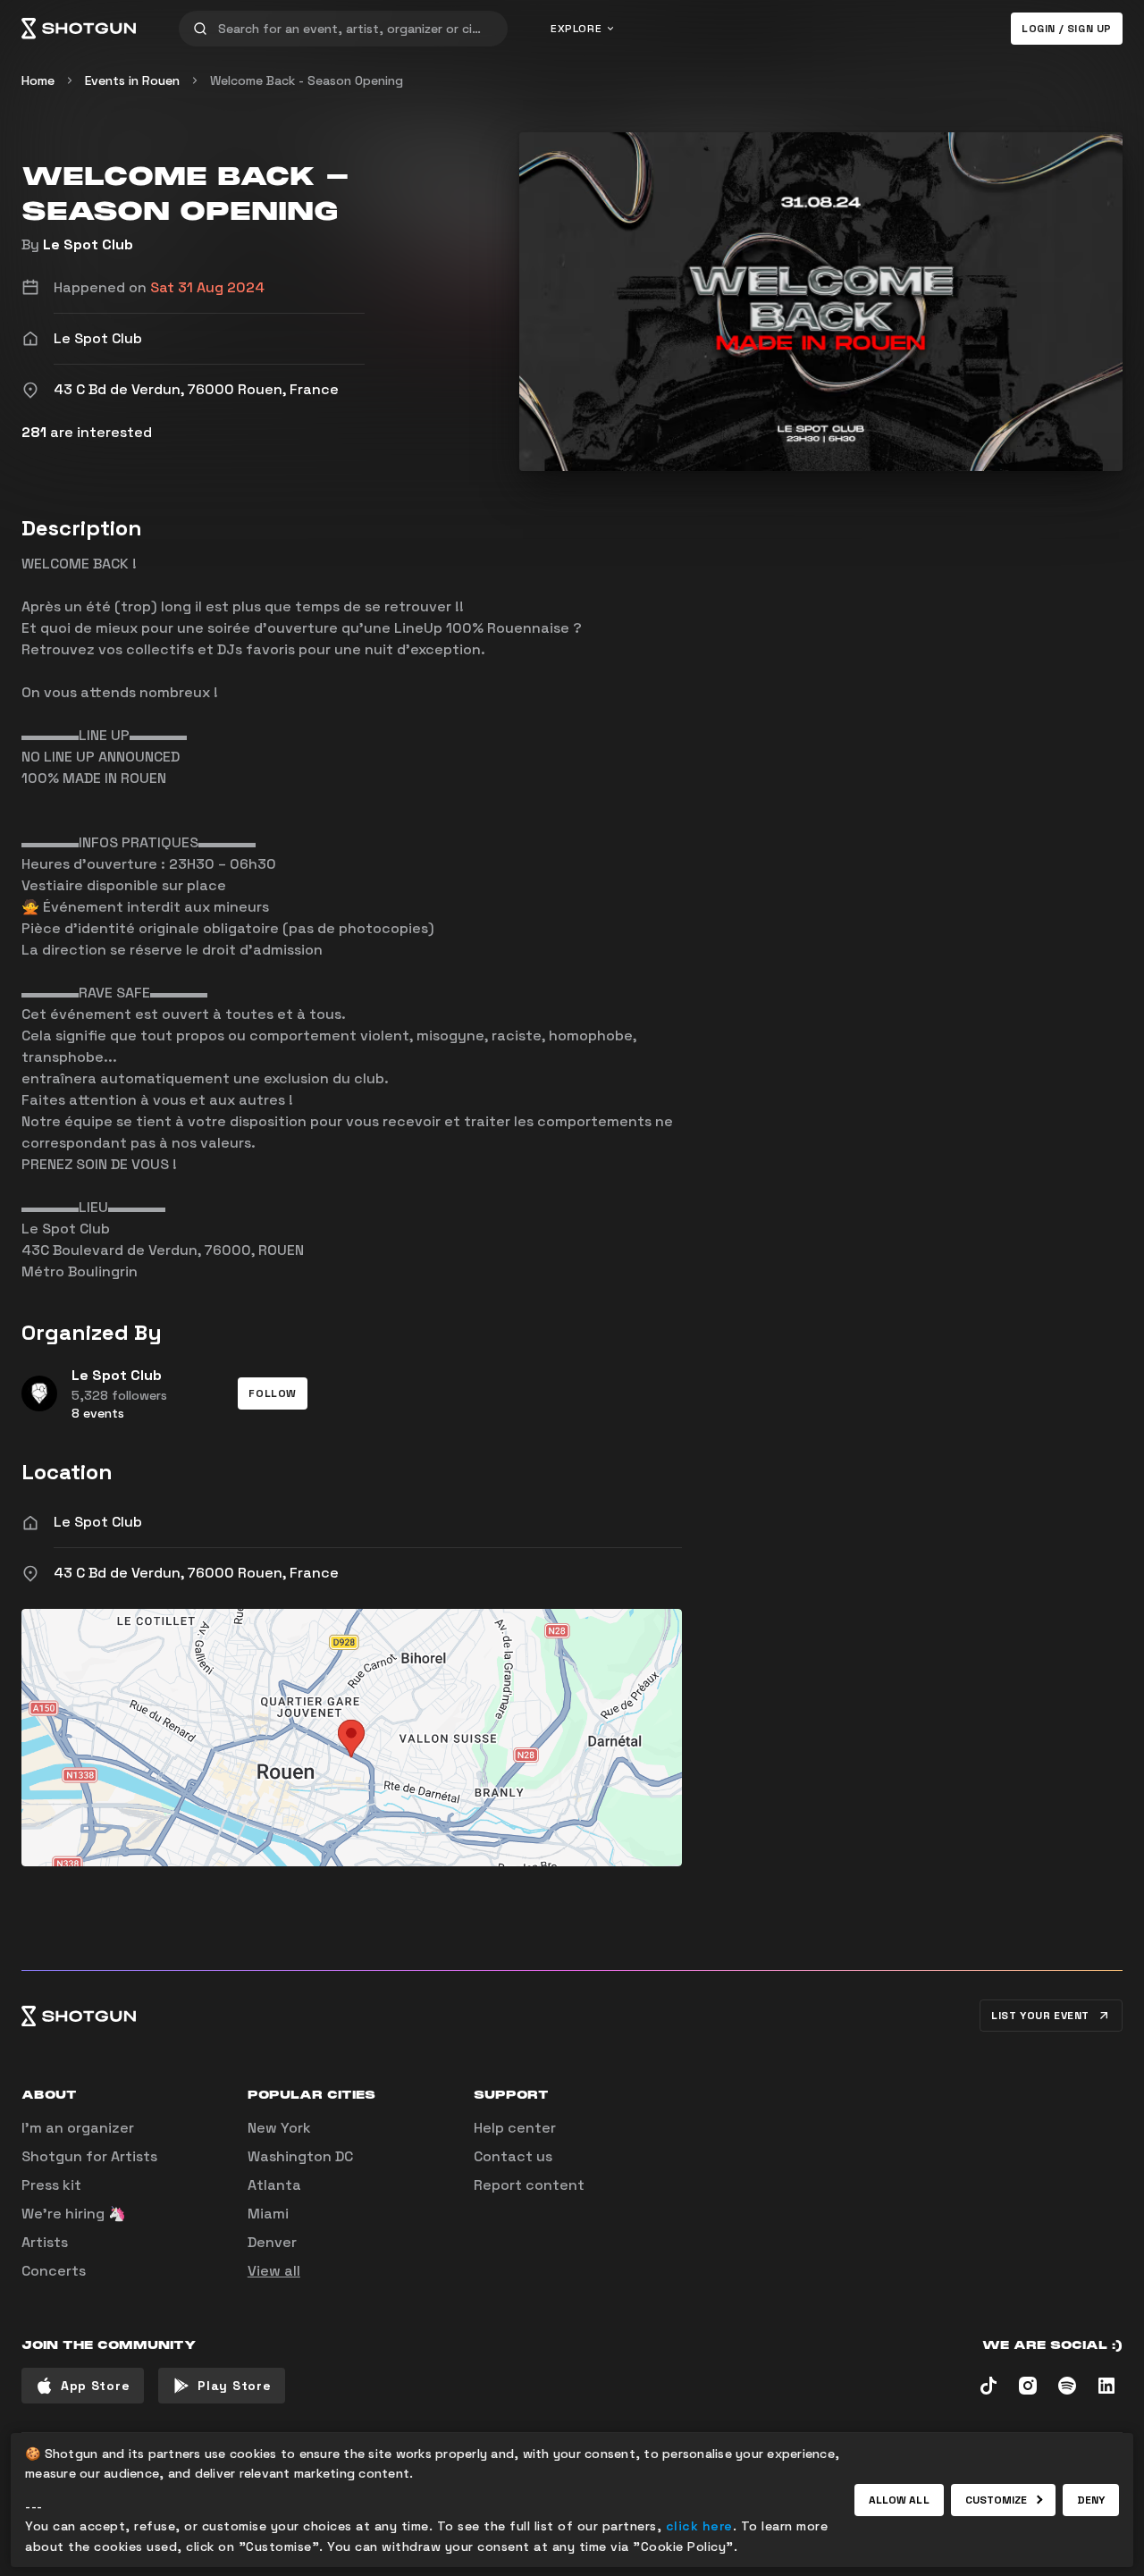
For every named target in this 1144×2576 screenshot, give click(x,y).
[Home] (79, 29)
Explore (576, 29)
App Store (95, 2386)
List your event (1040, 2016)
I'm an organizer (78, 2128)
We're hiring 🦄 (74, 2214)
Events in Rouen (132, 80)
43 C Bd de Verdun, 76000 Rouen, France (196, 1573)
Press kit (51, 2185)
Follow (273, 1393)
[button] (273, 1393)
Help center (515, 2128)
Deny (1091, 2500)
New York (279, 2128)
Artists (45, 2242)
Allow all (899, 2500)
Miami (268, 2214)
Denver (272, 2242)
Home (38, 80)
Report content (529, 2185)
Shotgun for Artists (89, 2156)
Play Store (234, 2386)
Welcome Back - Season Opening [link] (307, 80)
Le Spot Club (88, 244)
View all (274, 2271)
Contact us (513, 2156)
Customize (997, 2500)
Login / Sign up (1067, 29)
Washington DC (300, 2156)
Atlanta (274, 2185)
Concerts (54, 2271)
